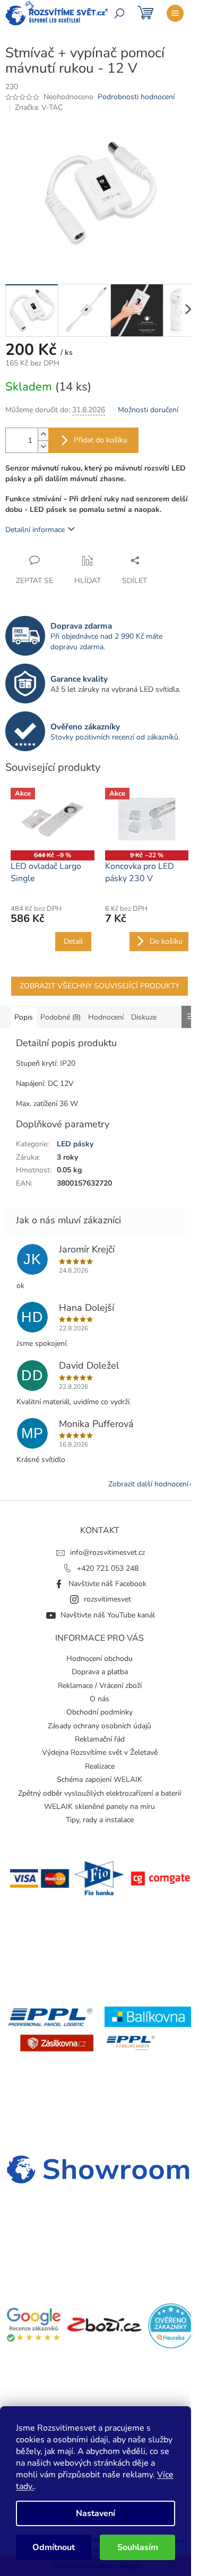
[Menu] (175, 13)
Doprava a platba (100, 1672)
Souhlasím (138, 2547)
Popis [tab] (24, 1017)
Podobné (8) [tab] (60, 1017)
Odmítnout (54, 2547)
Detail (73, 941)
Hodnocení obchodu (99, 1659)
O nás (99, 1699)
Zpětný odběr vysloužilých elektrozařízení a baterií (99, 1793)
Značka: (39, 107)
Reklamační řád (100, 1739)
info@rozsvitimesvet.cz (107, 1552)
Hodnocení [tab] (106, 1017)
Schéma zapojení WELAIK (99, 1779)
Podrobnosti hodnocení (136, 97)
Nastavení (96, 2513)
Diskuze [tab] (144, 1017)
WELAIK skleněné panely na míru (99, 1807)
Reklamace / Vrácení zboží (100, 1686)
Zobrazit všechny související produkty (99, 986)
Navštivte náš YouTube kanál (108, 1615)
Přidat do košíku (101, 440)
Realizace (100, 1766)
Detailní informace (35, 530)
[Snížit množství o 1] (43, 446)
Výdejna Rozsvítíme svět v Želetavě (100, 1752)
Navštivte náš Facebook (107, 1584)
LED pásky (75, 1144)
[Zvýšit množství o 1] (43, 434)
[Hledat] (119, 13)
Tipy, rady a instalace (100, 1820)
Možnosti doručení (148, 410)
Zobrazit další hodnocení (148, 1484)
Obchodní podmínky (99, 1712)
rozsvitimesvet (107, 1599)
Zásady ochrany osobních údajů (99, 1726)
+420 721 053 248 (108, 1568)
